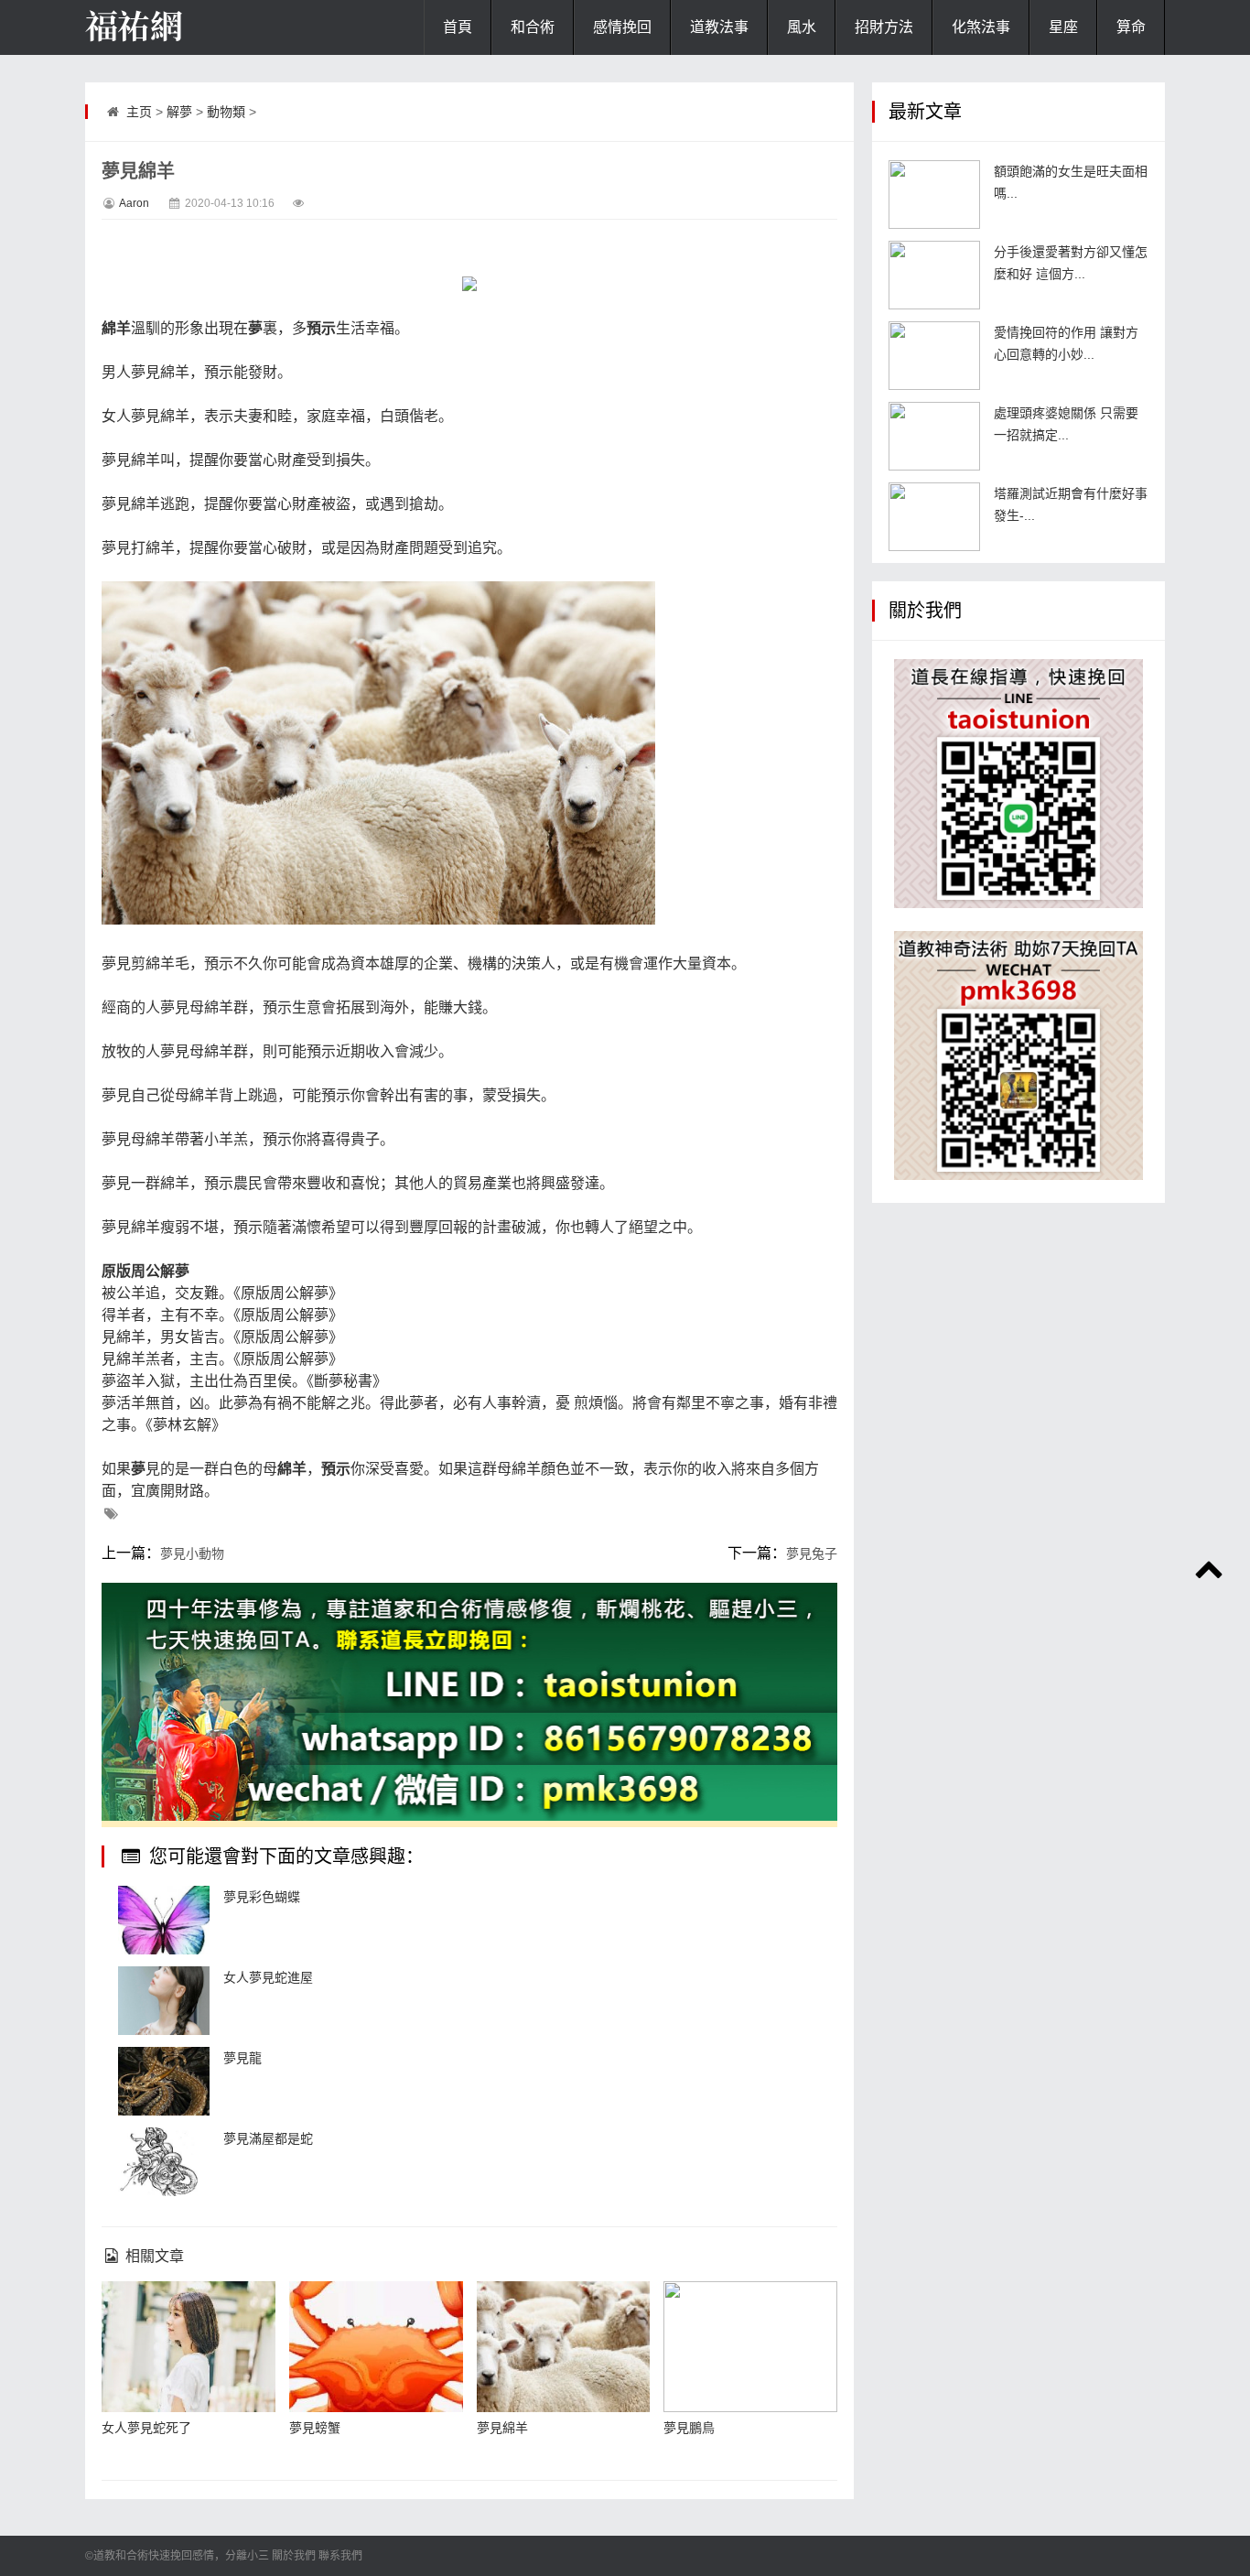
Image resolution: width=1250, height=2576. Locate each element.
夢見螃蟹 (315, 2428)
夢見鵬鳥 (689, 2428)
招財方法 (884, 27)
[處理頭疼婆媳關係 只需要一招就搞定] (934, 436)
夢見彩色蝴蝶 (262, 1897)
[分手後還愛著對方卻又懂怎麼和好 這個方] (934, 275)
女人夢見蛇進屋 (268, 1977)
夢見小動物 (192, 1553)
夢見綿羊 (502, 2428)
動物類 (226, 112)
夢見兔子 (812, 1553)
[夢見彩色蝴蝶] (164, 1920)
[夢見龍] (164, 2081)
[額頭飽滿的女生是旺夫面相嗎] (934, 195)
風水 (802, 27)
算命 (1131, 27)
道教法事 (719, 27)
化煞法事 (981, 27)
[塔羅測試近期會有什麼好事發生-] (934, 517)
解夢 (179, 112)
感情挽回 (622, 27)
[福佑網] (177, 27)
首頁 (458, 27)
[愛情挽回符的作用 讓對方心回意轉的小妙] (934, 356)
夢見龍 (242, 2058)
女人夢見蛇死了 (146, 2428)
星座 (1063, 27)
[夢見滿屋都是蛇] (164, 2162)
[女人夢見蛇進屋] (164, 2001)
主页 (139, 112)
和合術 (533, 27)
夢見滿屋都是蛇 (268, 2138)
